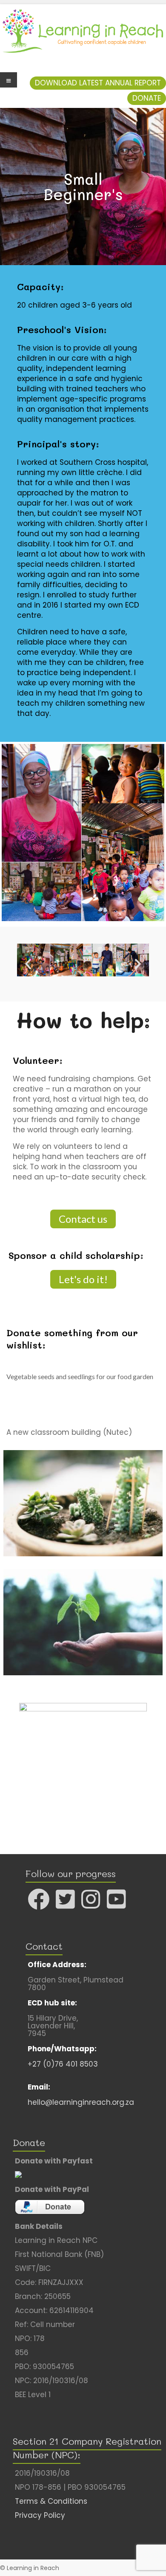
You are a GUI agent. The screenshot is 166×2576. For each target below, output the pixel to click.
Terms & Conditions (51, 2501)
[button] (98, 83)
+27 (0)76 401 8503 (63, 2064)
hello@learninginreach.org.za (81, 2102)
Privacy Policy (40, 2515)
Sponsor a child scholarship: (76, 1255)
